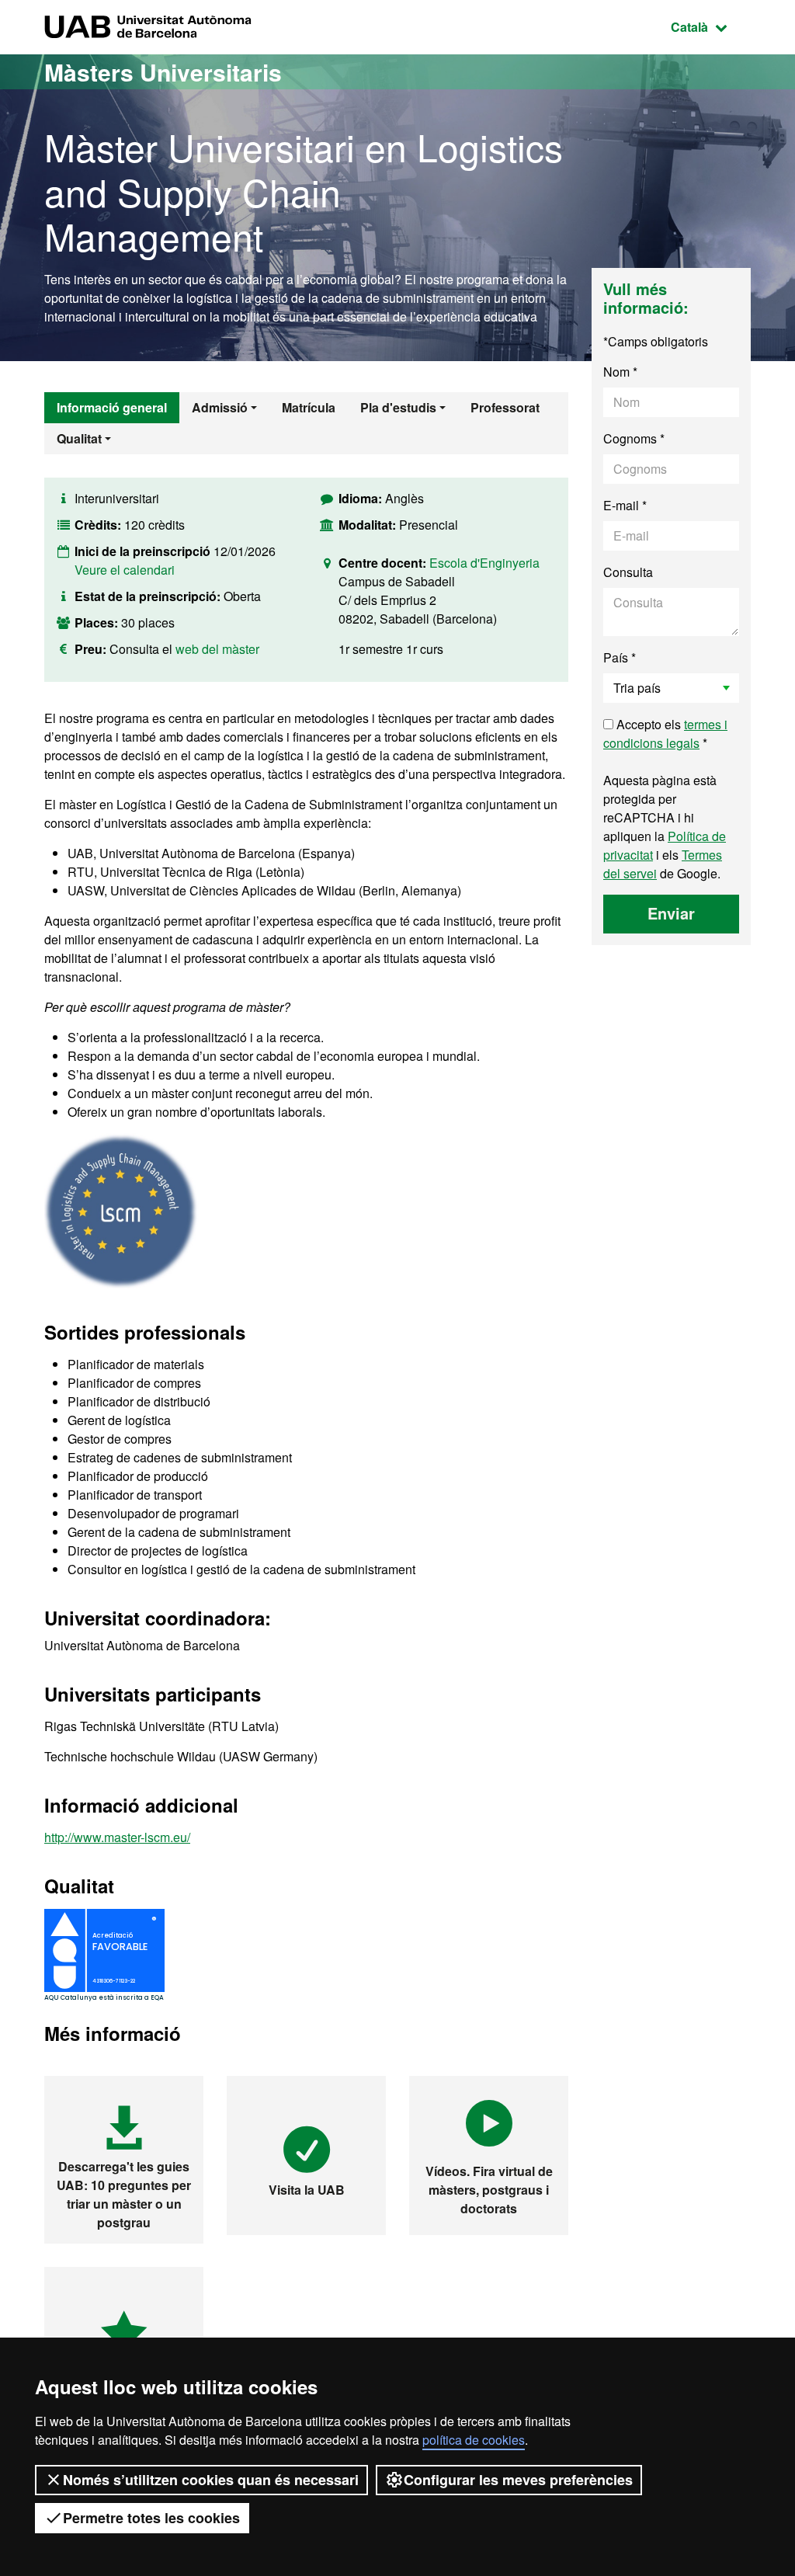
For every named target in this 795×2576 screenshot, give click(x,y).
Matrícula (309, 407)
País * (620, 657)
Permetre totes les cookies (151, 2518)
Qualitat (79, 438)
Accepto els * (665, 734)
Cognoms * (634, 438)
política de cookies (474, 2440)
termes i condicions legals (665, 734)
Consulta (628, 572)
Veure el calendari (125, 570)
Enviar (671, 913)
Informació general (112, 407)
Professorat (505, 407)
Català (711, 26)
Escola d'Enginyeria (484, 563)
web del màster (217, 649)
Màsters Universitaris (163, 72)
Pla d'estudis (398, 407)
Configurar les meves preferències (518, 2480)
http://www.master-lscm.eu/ (117, 1837)
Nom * (620, 372)
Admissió (220, 407)
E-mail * (625, 505)
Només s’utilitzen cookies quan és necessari (211, 2480)
